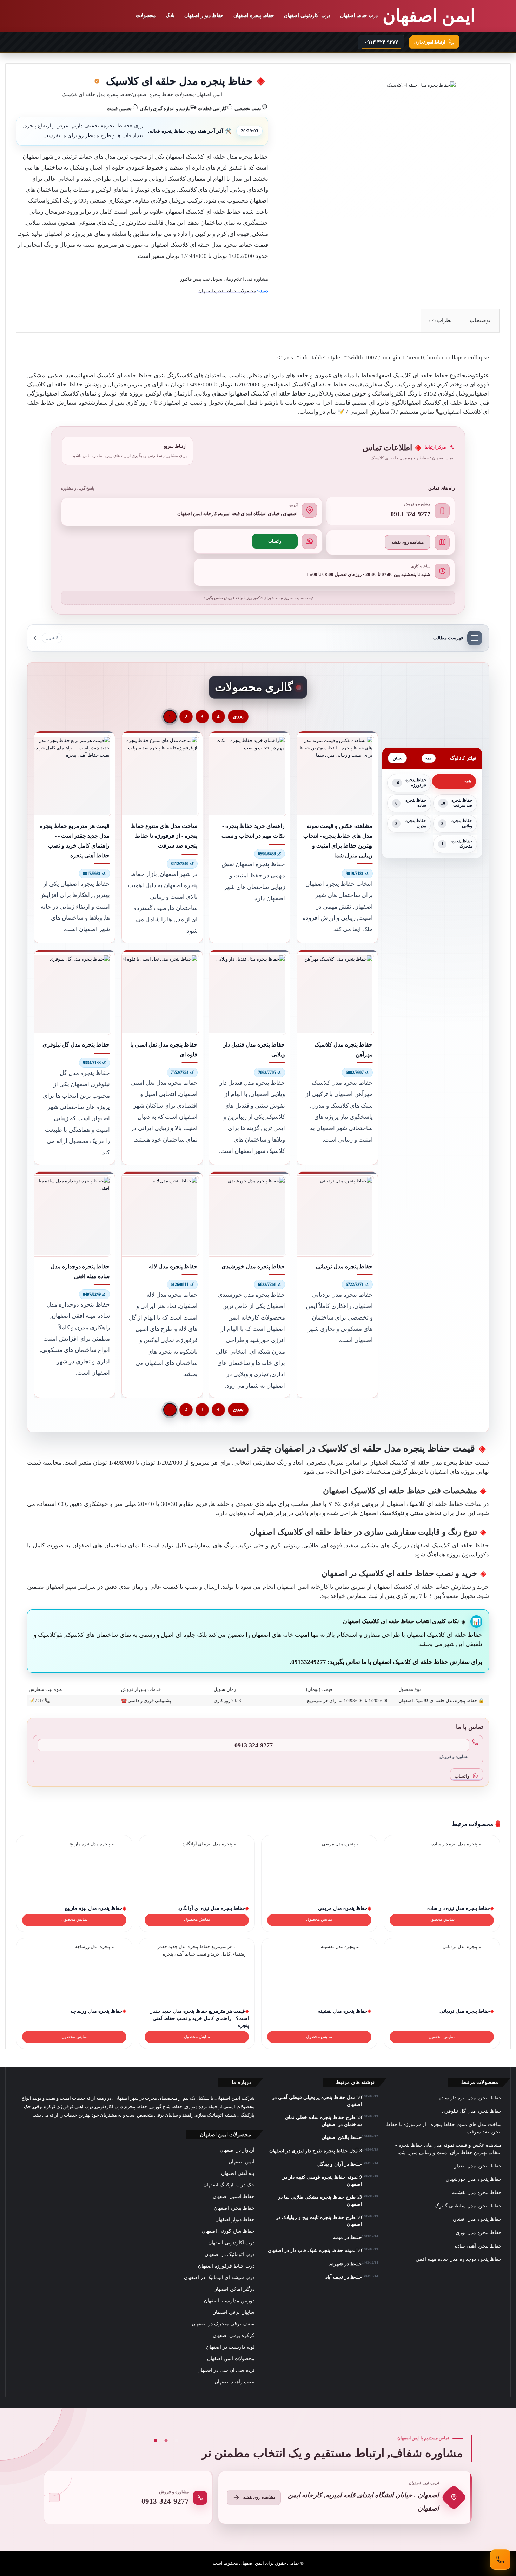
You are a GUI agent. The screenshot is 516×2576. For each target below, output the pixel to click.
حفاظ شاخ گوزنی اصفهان (228, 2231)
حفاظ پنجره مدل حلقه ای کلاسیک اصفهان (217, 157)
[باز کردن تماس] (500, 2560)
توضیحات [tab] (480, 320)
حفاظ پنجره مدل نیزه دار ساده (459, 1908)
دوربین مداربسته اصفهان (229, 2301)
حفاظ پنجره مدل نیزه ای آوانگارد (211, 1908)
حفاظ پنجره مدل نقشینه (343, 2011)
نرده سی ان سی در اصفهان (226, 2370)
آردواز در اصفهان (237, 2150)
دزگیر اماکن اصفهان (234, 2289)
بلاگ (170, 16)
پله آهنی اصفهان (238, 2173)
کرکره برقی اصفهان (234, 2335)
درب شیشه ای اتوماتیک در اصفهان (219, 2278)
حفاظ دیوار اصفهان (204, 16)
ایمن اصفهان (209, 95)
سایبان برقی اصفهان (233, 2312)
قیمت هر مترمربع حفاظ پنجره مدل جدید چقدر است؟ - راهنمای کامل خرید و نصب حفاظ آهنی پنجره (200, 2018)
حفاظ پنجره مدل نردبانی (465, 2011)
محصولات (146, 16)
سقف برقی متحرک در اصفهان (223, 2324)
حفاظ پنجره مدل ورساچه (96, 2011)
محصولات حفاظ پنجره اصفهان (164, 95)
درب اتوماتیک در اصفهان (230, 2254)
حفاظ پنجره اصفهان (254, 16)
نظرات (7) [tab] (441, 320)
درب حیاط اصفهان (359, 16)
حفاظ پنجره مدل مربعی (343, 1908)
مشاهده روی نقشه (408, 542)
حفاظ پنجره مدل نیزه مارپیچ (94, 1908)
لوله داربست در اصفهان (230, 2347)
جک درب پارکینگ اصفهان (229, 2185)
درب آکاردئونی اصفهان (307, 16)
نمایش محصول (442, 1920)
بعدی (238, 717)
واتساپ (275, 541)
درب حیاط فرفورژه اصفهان (226, 2266)
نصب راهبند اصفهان (234, 2382)
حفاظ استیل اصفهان (234, 2196)
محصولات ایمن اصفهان (231, 2359)
